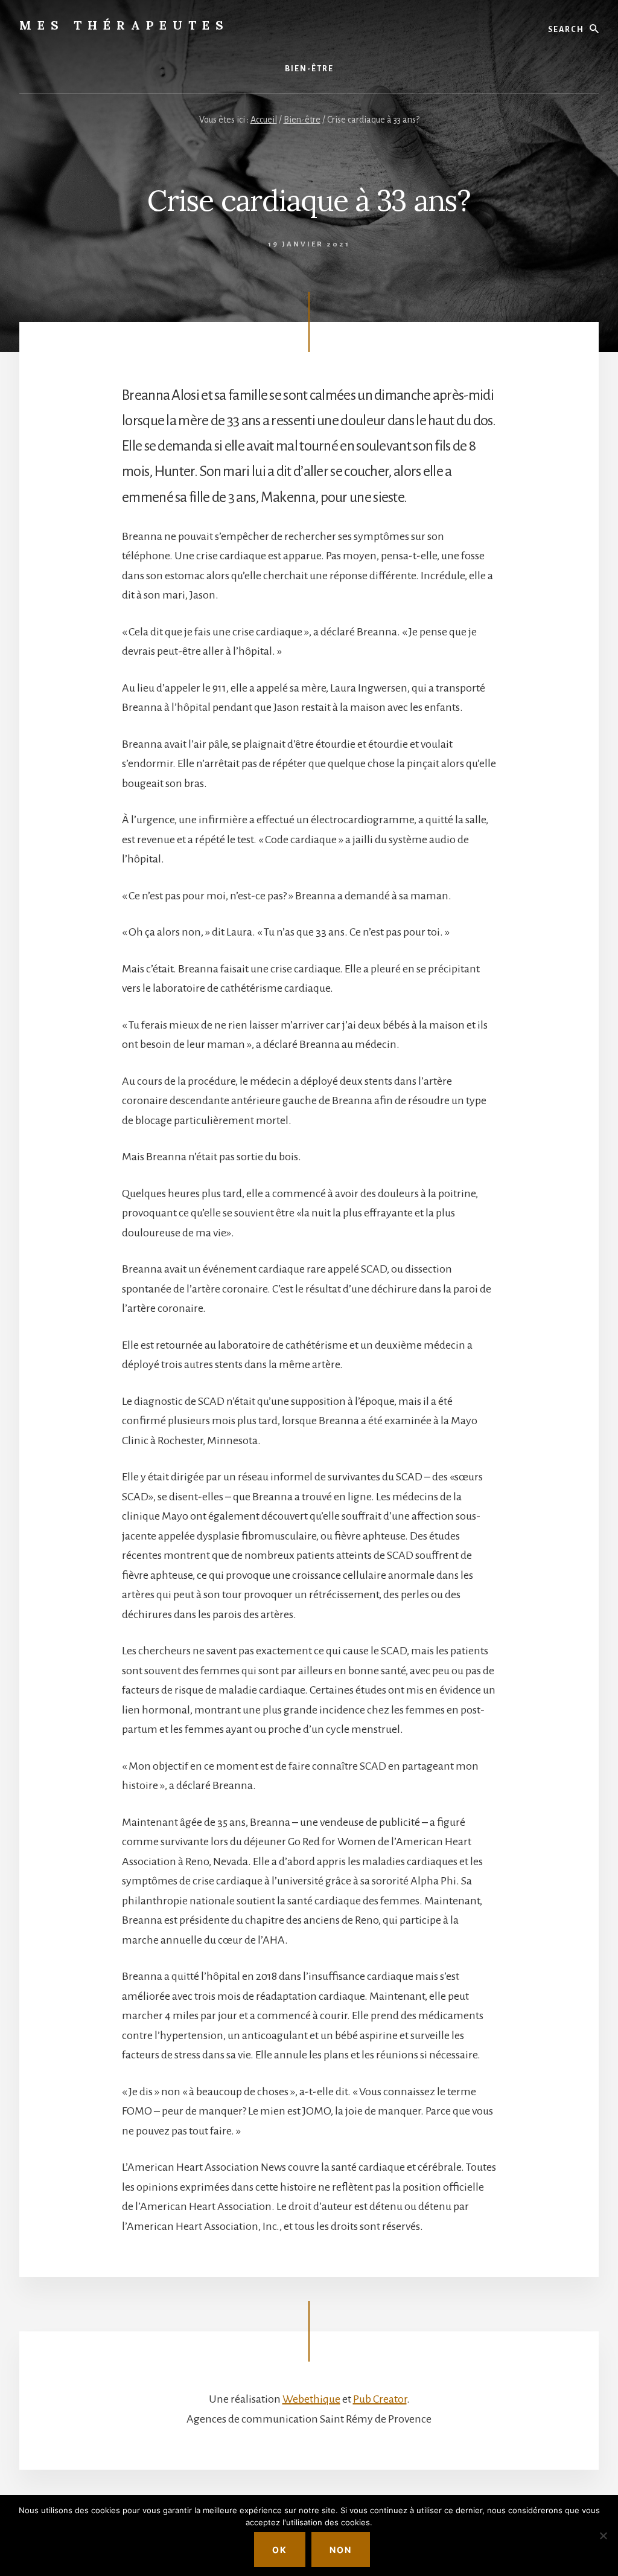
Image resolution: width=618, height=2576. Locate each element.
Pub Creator (380, 2399)
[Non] (603, 2536)
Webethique (311, 2399)
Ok (280, 2550)
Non (341, 2550)
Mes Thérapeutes (124, 25)
